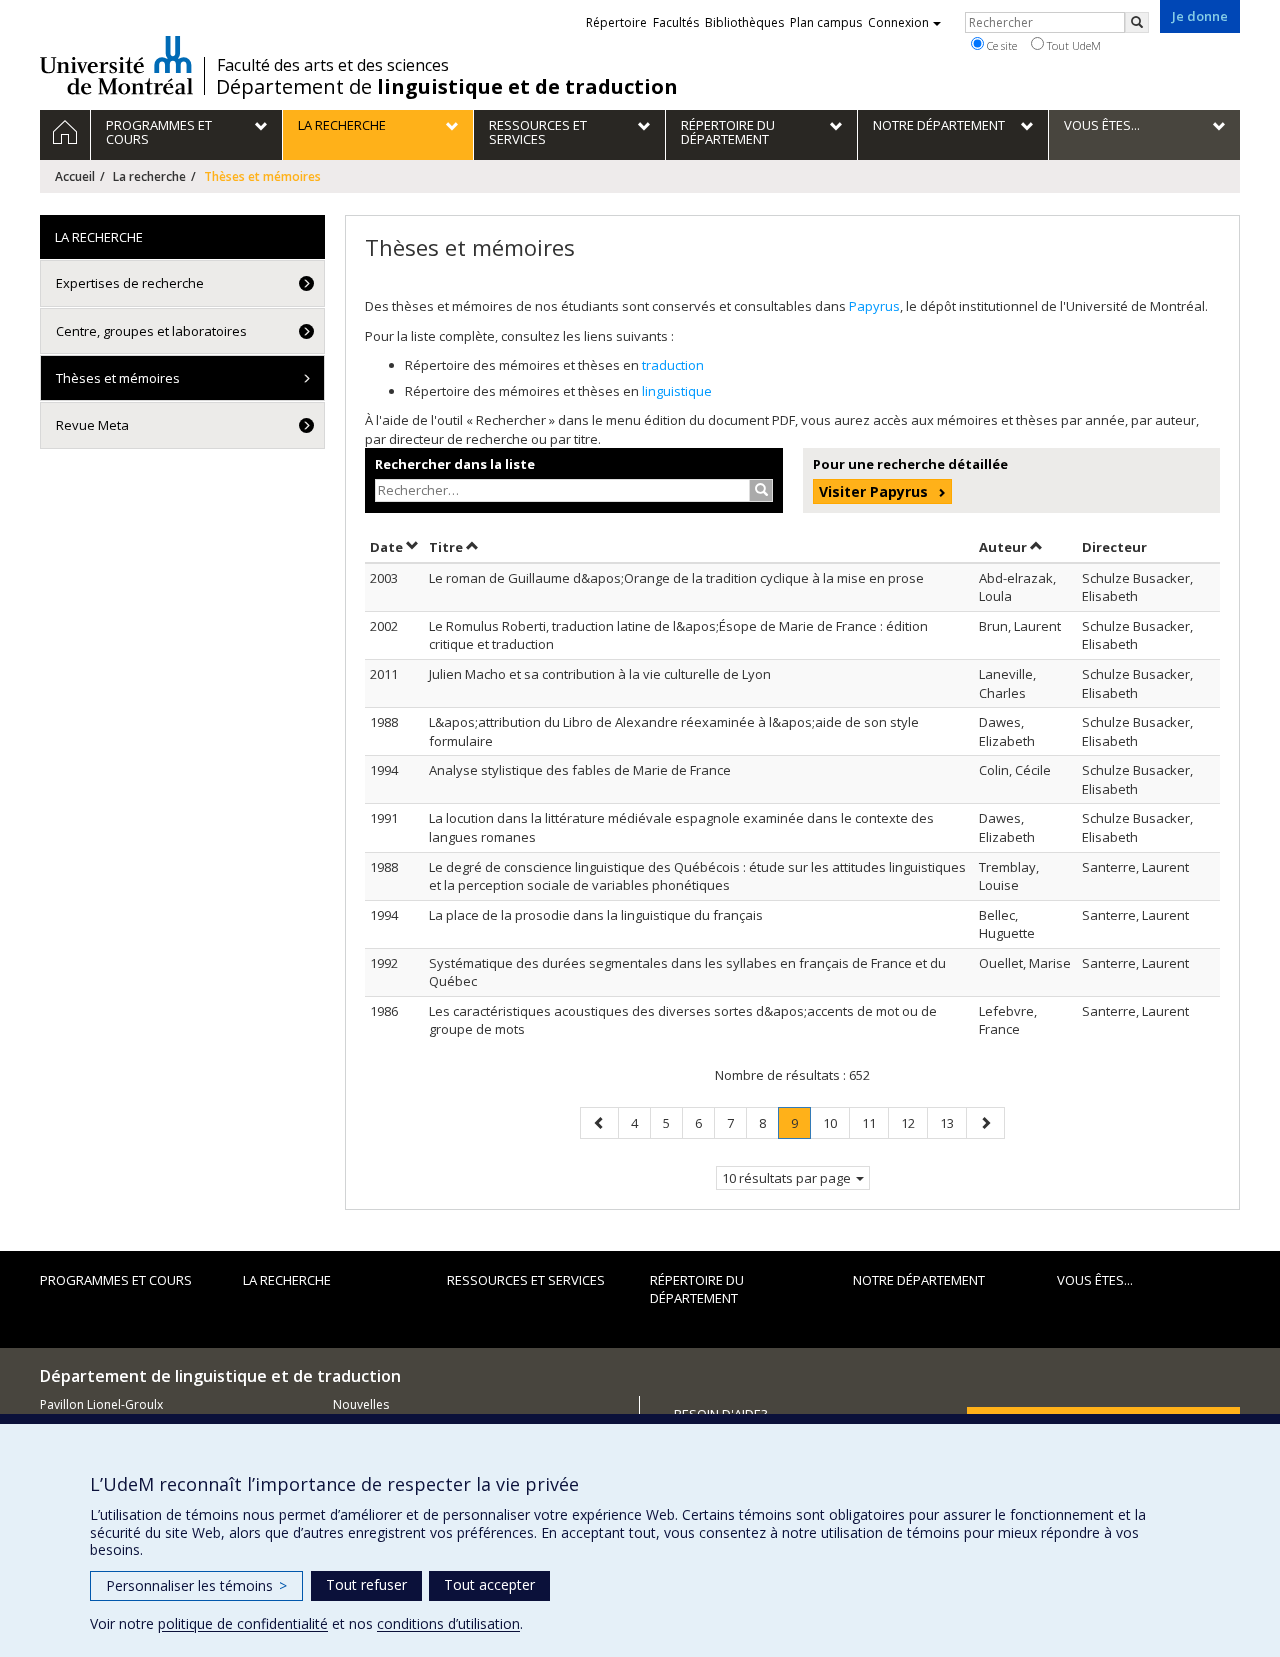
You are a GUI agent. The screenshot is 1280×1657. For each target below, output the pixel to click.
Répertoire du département (697, 1289)
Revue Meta (92, 425)
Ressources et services (526, 1280)
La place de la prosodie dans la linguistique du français (596, 915)
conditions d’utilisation (448, 1623)
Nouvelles (361, 1404)
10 (836, 1122)
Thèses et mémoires (118, 378)
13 (953, 1122)
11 (875, 1122)
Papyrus (874, 306)
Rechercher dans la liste (455, 464)
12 (914, 1122)
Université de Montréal (116, 65)
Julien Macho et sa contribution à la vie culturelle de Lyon (600, 674)
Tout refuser (366, 1584)
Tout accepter (489, 1584)
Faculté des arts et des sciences (333, 65)
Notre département (919, 1280)
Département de (447, 87)
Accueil (75, 176)
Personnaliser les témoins (196, 1585)
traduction (673, 365)
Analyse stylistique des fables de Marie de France (580, 770)
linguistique (677, 391)
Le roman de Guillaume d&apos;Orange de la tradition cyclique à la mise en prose (676, 578)
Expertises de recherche (130, 283)
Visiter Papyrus (873, 491)
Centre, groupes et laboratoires (151, 331)
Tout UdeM (1072, 45)
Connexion (898, 22)
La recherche (149, 176)
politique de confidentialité (243, 1623)
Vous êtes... (1095, 1280)
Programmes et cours (116, 1280)
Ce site (1000, 45)
